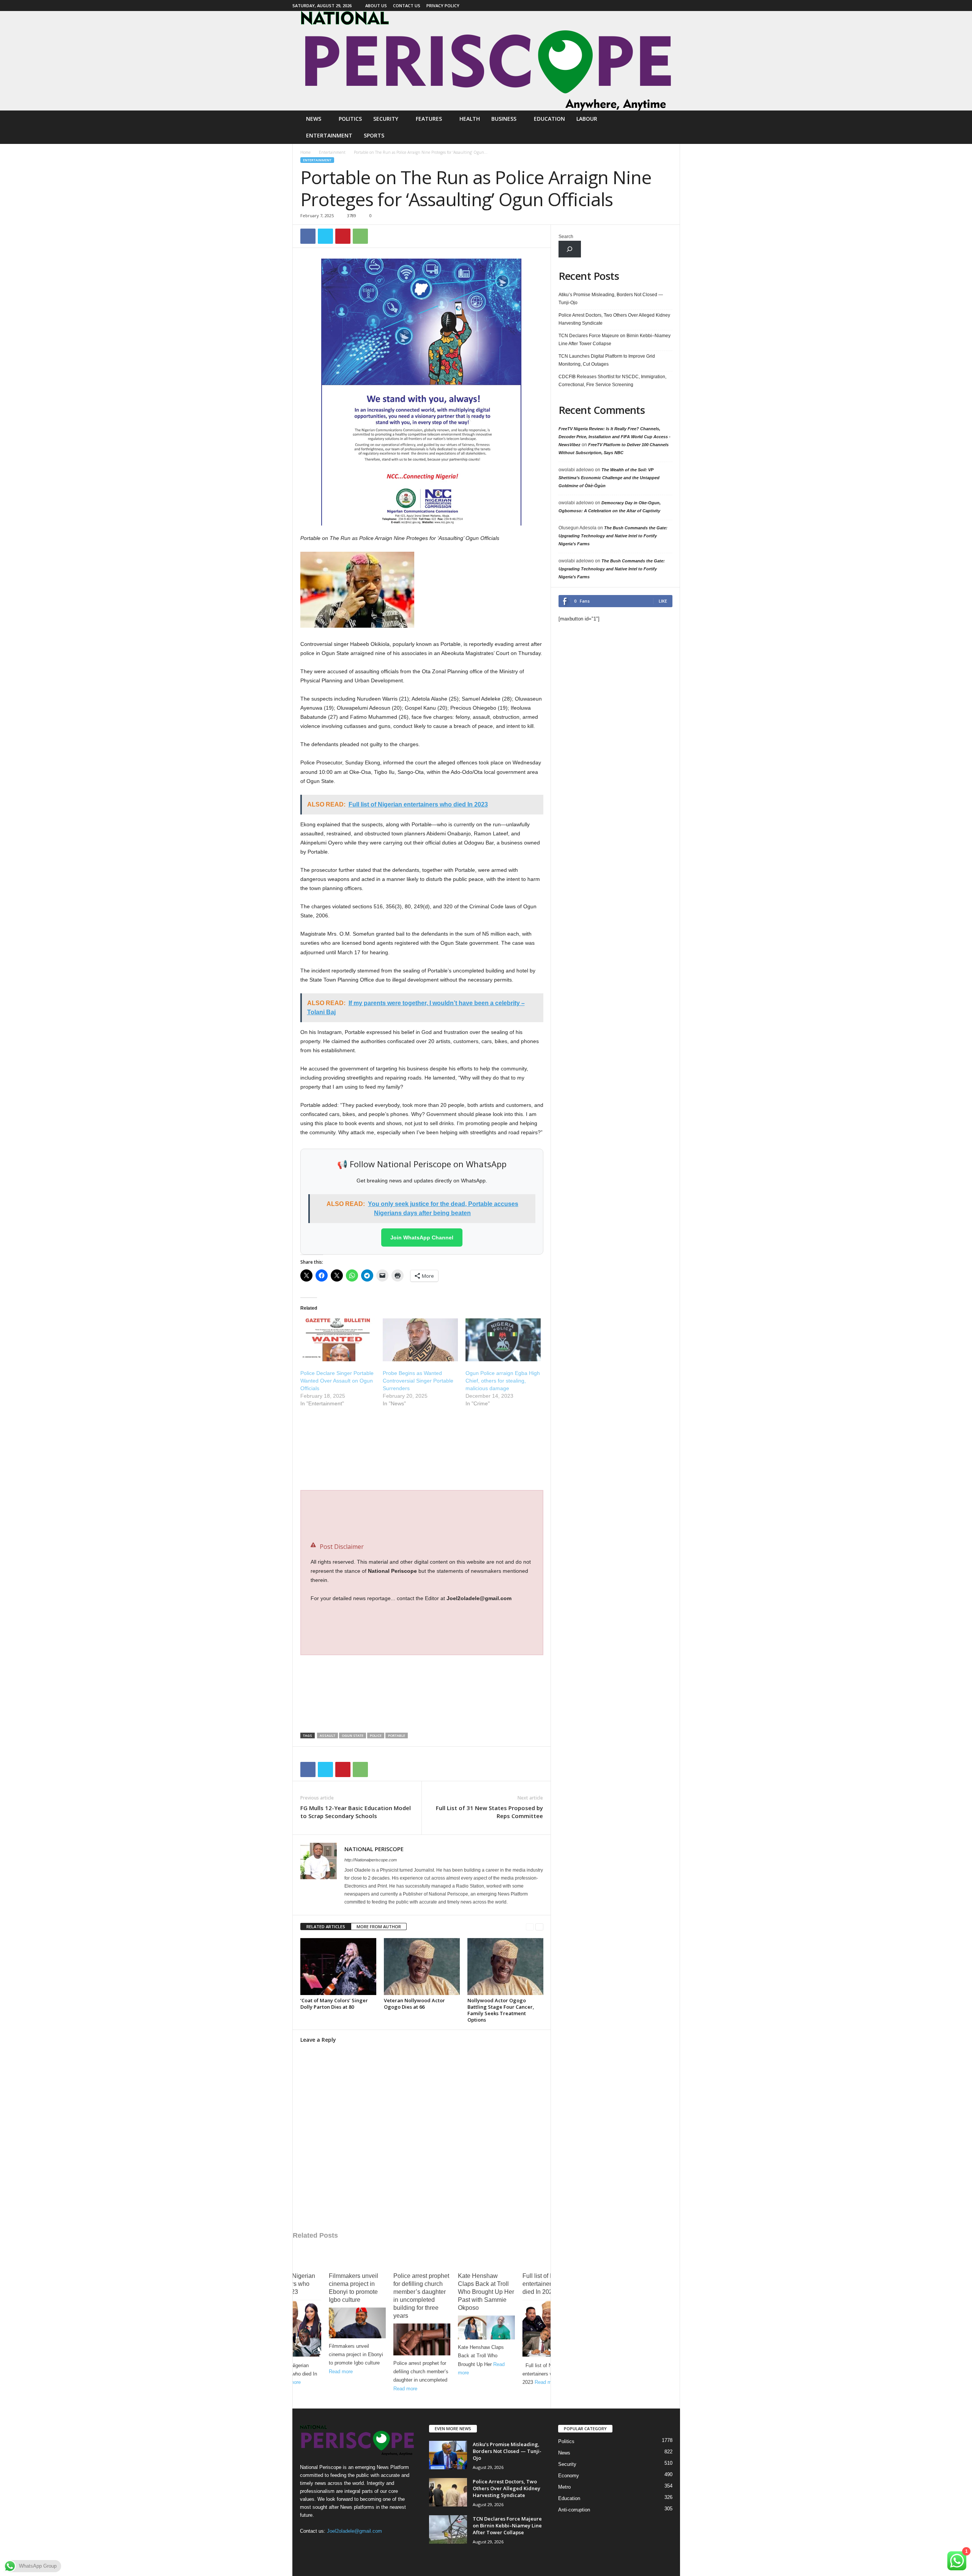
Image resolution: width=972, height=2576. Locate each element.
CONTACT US (407, 6)
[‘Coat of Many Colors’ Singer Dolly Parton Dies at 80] (338, 1967)
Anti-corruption (574, 2510)
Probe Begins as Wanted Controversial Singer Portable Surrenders (418, 1381)
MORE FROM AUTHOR (379, 1926)
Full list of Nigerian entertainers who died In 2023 (290, 2284)
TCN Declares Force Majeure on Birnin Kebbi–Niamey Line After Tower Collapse (615, 340)
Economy (569, 2476)
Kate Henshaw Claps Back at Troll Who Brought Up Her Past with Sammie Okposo (486, 2292)
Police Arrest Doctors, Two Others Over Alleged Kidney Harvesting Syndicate (614, 319)
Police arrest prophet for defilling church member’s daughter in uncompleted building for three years (421, 2296)
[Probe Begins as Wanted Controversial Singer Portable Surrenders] (420, 1340)
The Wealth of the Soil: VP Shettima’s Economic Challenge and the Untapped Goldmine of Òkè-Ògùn (609, 478)
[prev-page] (530, 1927)
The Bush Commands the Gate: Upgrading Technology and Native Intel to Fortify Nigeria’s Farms (613, 536)
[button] (669, 127)
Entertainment (329, 135)
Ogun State (353, 1735)
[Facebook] (674, 6)
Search (566, 237)
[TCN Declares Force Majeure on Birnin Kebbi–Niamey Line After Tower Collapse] (448, 2529)
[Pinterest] (343, 236)
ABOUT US (376, 6)
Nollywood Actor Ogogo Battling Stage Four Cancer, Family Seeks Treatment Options (501, 2010)
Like (663, 601)
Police (376, 1735)
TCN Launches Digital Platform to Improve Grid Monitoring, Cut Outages (607, 360)
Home (305, 152)
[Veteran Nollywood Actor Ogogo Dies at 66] (422, 1967)
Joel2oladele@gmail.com (354, 2531)
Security (386, 119)
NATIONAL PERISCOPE (374, 1849)
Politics (350, 119)
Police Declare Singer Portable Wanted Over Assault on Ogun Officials (337, 1381)
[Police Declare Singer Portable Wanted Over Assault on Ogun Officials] (338, 1340)
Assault (327, 1735)
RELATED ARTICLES (326, 1926)
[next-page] (539, 1927)
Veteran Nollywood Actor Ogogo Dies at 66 (414, 2004)
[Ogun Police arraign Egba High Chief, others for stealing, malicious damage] (503, 1340)
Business (504, 119)
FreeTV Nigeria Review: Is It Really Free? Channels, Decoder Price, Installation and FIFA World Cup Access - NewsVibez (615, 437)
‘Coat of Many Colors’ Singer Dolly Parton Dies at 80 (334, 2004)
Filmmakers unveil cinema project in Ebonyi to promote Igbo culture (353, 2288)
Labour (587, 119)
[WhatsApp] (360, 236)
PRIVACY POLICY (443, 6)
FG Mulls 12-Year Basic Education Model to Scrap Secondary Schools (356, 1812)
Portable (397, 1735)
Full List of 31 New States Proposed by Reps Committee (489, 1812)
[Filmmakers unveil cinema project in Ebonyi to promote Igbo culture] (357, 2323)
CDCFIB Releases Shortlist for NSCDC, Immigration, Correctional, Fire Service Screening (612, 381)
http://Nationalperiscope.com (371, 1860)
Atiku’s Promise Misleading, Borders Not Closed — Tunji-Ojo (611, 299)
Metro (564, 2487)
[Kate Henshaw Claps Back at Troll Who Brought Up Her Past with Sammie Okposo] (486, 2327)
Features (429, 119)
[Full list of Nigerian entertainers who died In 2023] (293, 2329)
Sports (374, 135)
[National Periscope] (486, 61)
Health (470, 119)
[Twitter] (325, 236)
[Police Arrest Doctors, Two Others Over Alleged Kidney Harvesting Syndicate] (448, 2492)
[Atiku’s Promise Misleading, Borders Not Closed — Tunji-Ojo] (448, 2455)
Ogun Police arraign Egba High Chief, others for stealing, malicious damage (503, 1381)
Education (549, 119)
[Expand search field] (570, 249)
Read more (341, 2372)
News (314, 119)
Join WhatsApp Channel (422, 1237)
